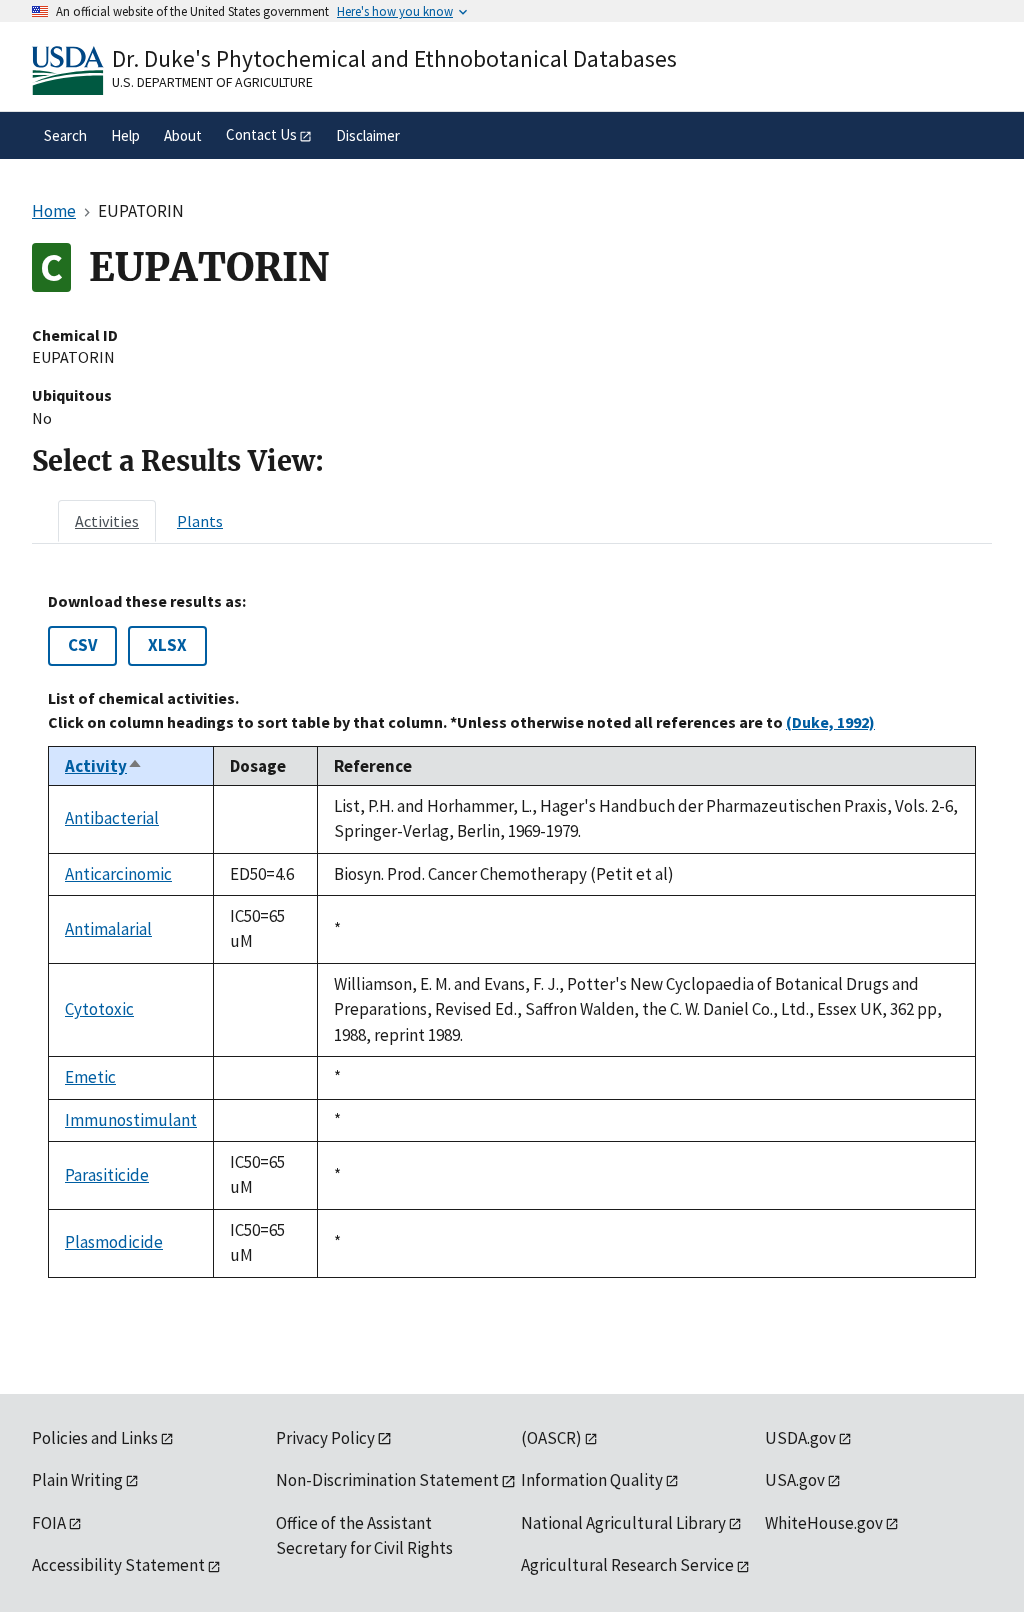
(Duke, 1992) (830, 722)
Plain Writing (77, 1480)
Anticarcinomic (118, 874)
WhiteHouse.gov (824, 1523)
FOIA (49, 1523)
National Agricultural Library (623, 1523)
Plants (200, 521)
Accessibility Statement (118, 1565)
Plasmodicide (114, 1242)
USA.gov (795, 1480)
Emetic (90, 1077)
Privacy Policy (325, 1438)
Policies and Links (95, 1438)
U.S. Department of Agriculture (212, 82)
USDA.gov (800, 1438)
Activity (104, 766)
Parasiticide (107, 1175)
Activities (107, 521)
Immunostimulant (131, 1120)
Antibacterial (112, 818)
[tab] (107, 521)
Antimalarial (108, 929)
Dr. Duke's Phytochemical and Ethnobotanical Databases (394, 58)
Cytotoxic (99, 1009)
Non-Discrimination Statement (387, 1480)
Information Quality (592, 1480)
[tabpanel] (512, 935)
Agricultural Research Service (627, 1565)
